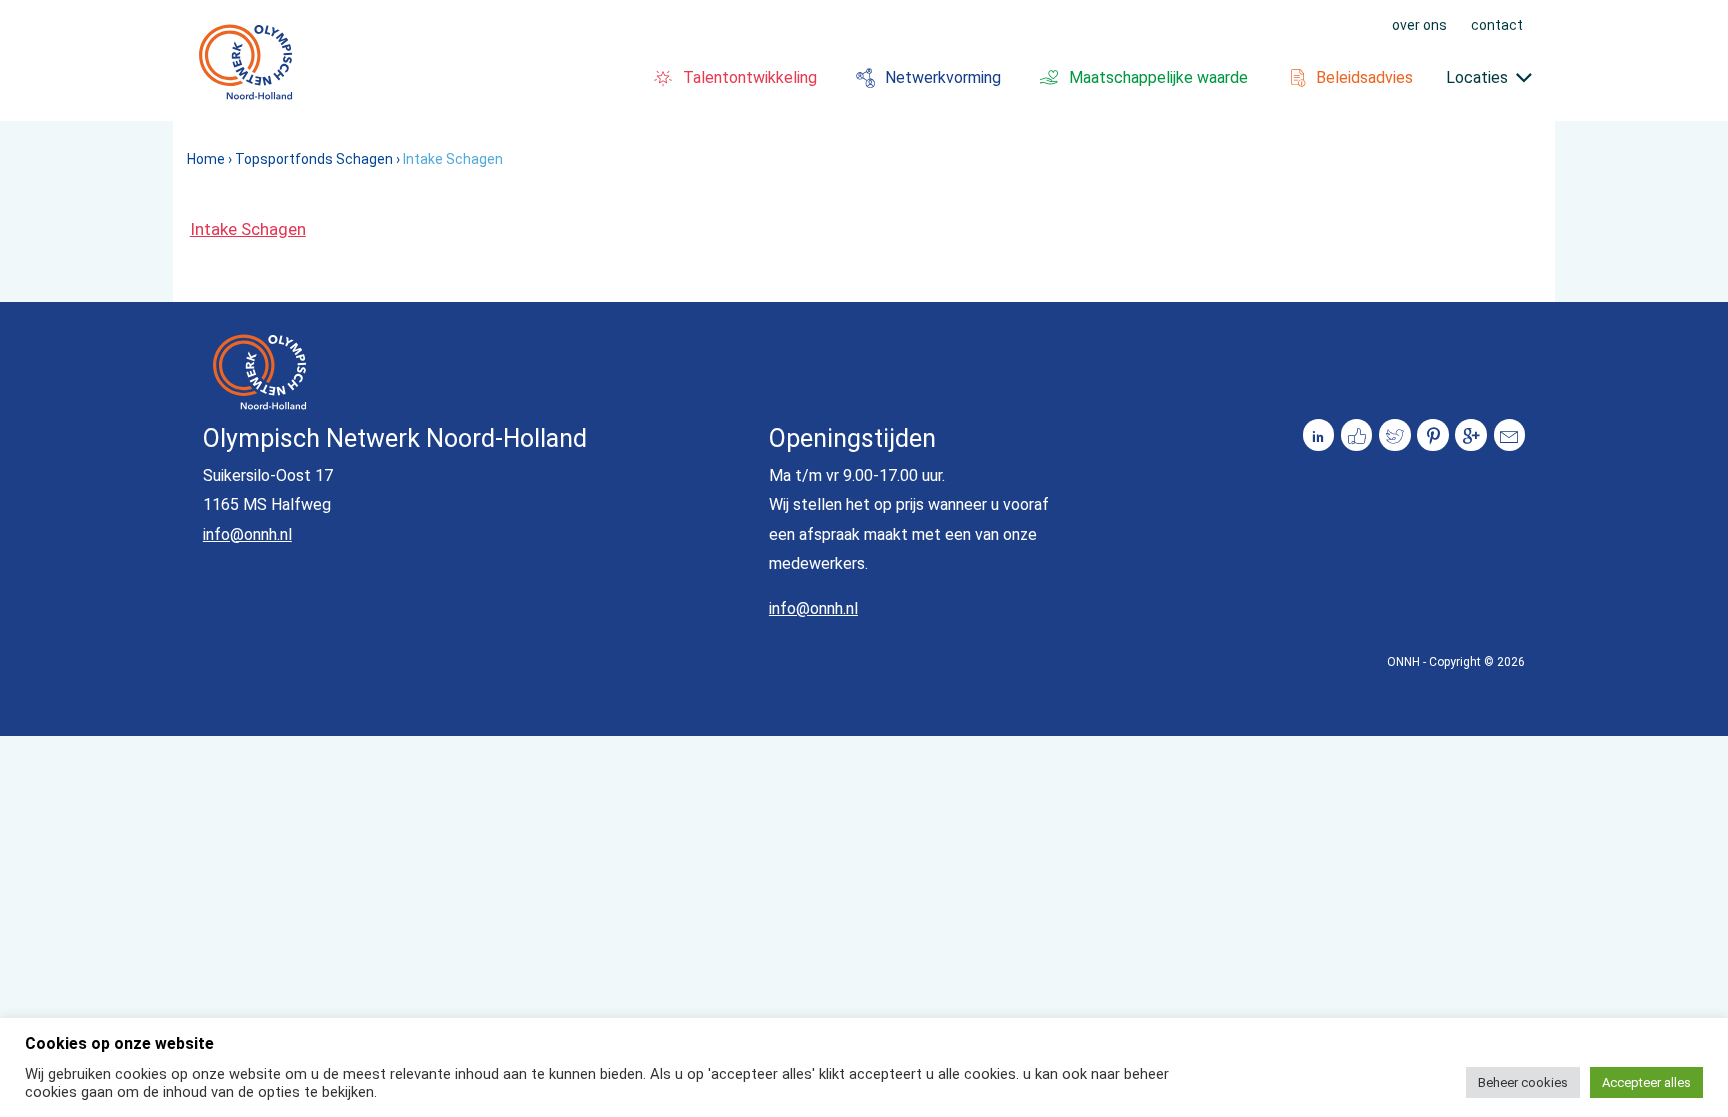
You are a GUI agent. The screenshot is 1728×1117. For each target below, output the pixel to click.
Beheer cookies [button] (1523, 1082)
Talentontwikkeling (750, 77)
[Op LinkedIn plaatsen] (1319, 435)
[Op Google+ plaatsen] (1471, 435)
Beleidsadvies (1364, 77)
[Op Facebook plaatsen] (1357, 435)
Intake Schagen (248, 229)
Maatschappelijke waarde (1158, 77)
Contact (1497, 24)
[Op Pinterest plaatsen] (1433, 435)
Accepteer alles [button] (1646, 1082)
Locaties (1477, 77)
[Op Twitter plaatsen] (1395, 435)
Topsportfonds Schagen (314, 159)
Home (206, 159)
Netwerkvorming (943, 77)
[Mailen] (1510, 435)
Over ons (1419, 24)
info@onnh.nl (247, 534)
